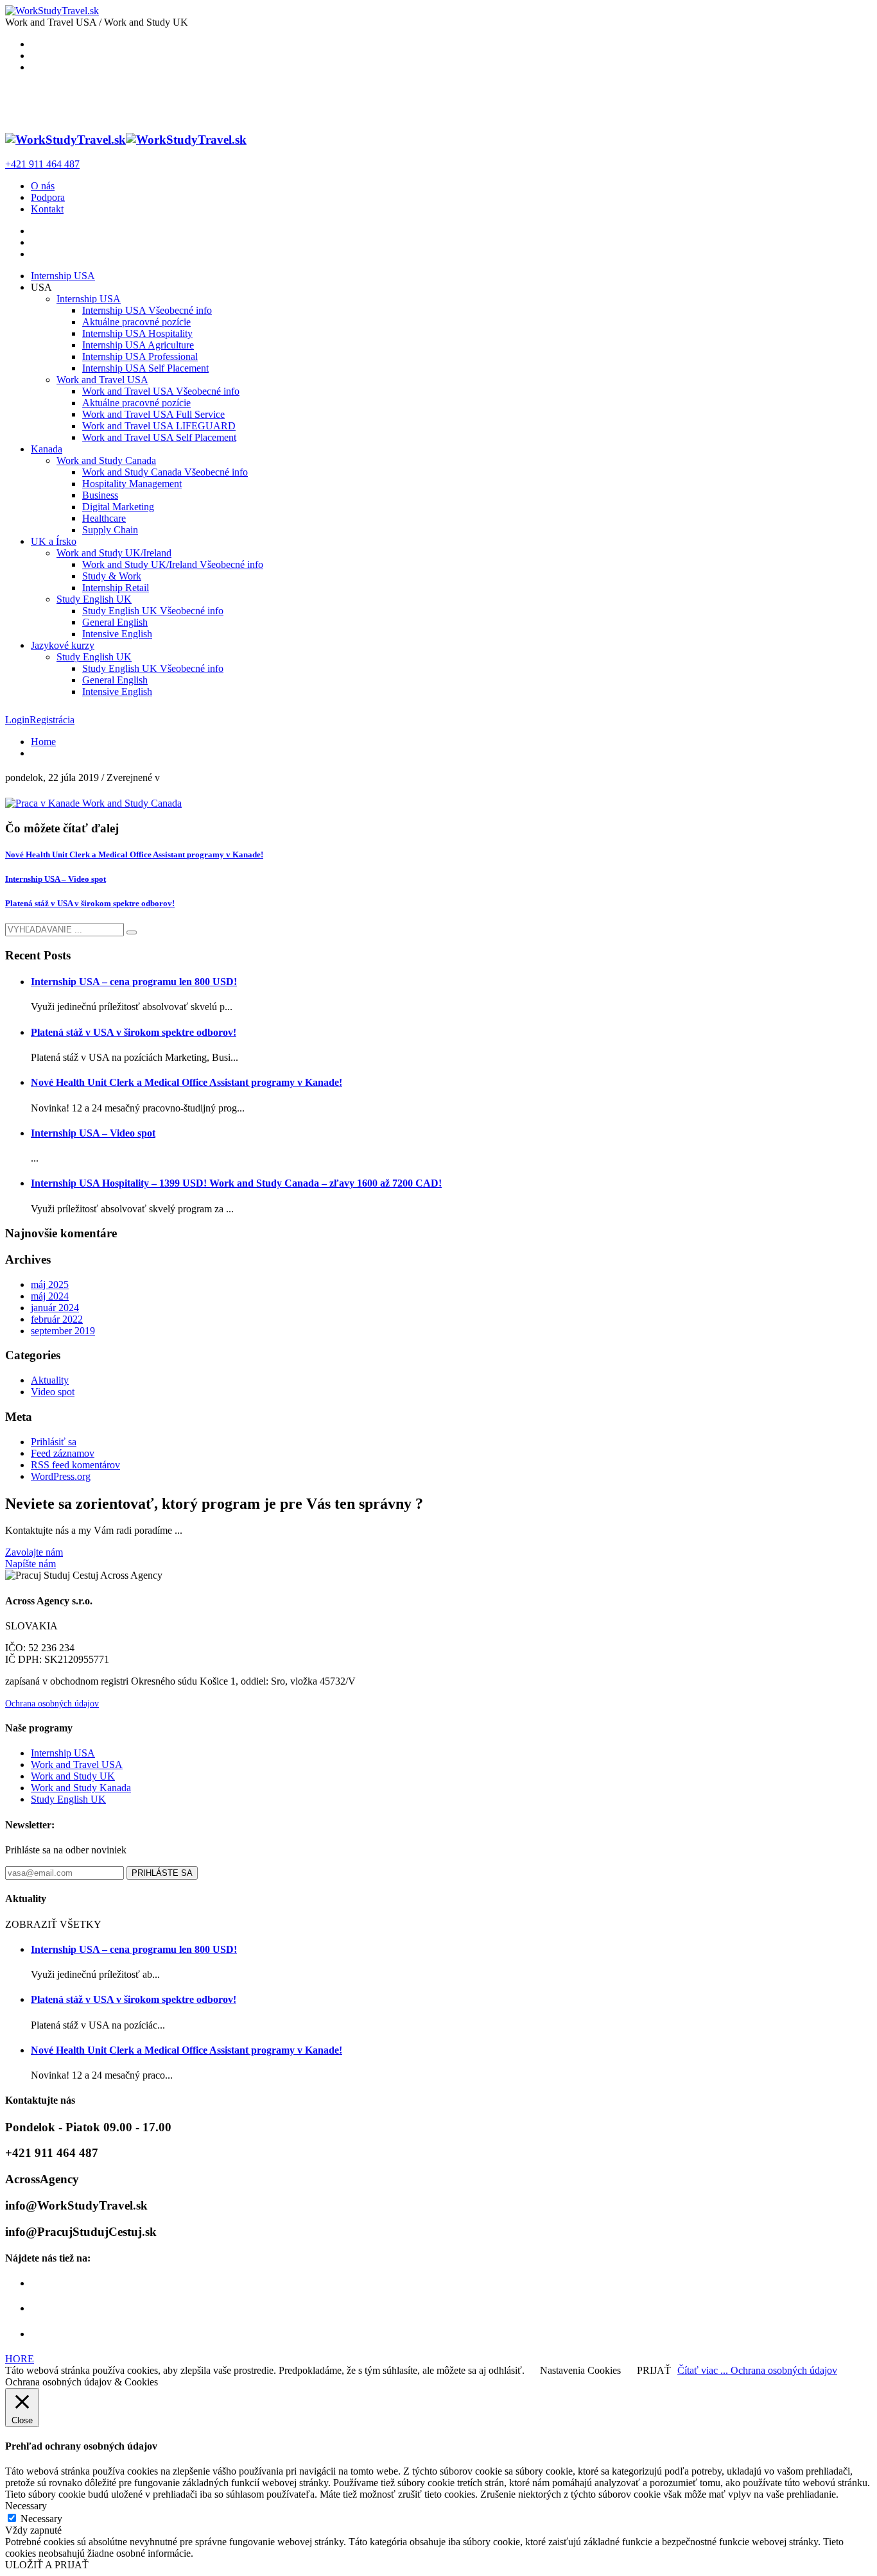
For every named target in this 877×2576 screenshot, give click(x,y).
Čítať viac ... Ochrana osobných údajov (757, 2370)
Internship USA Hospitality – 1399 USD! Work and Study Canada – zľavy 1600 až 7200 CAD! (236, 1183)
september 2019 (63, 1331)
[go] (132, 932)
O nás (43, 186)
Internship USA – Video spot (56, 879)
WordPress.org (61, 1476)
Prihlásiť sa (54, 1442)
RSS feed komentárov (75, 1465)
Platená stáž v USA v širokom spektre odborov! (90, 903)
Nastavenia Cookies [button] (580, 2370)
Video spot (53, 1392)
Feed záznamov (63, 1453)
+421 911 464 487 (42, 164)
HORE (20, 2359)
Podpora (48, 197)
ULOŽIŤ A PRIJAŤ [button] (47, 2565)
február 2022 (57, 1319)
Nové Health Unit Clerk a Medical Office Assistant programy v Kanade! (134, 854)
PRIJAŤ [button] (654, 2370)
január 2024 (55, 1308)
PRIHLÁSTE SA (162, 1873)
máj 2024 (50, 1296)
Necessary (41, 2519)
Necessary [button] (26, 2506)
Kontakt (47, 209)
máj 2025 (50, 1284)
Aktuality (50, 1380)
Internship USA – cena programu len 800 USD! (134, 982)
